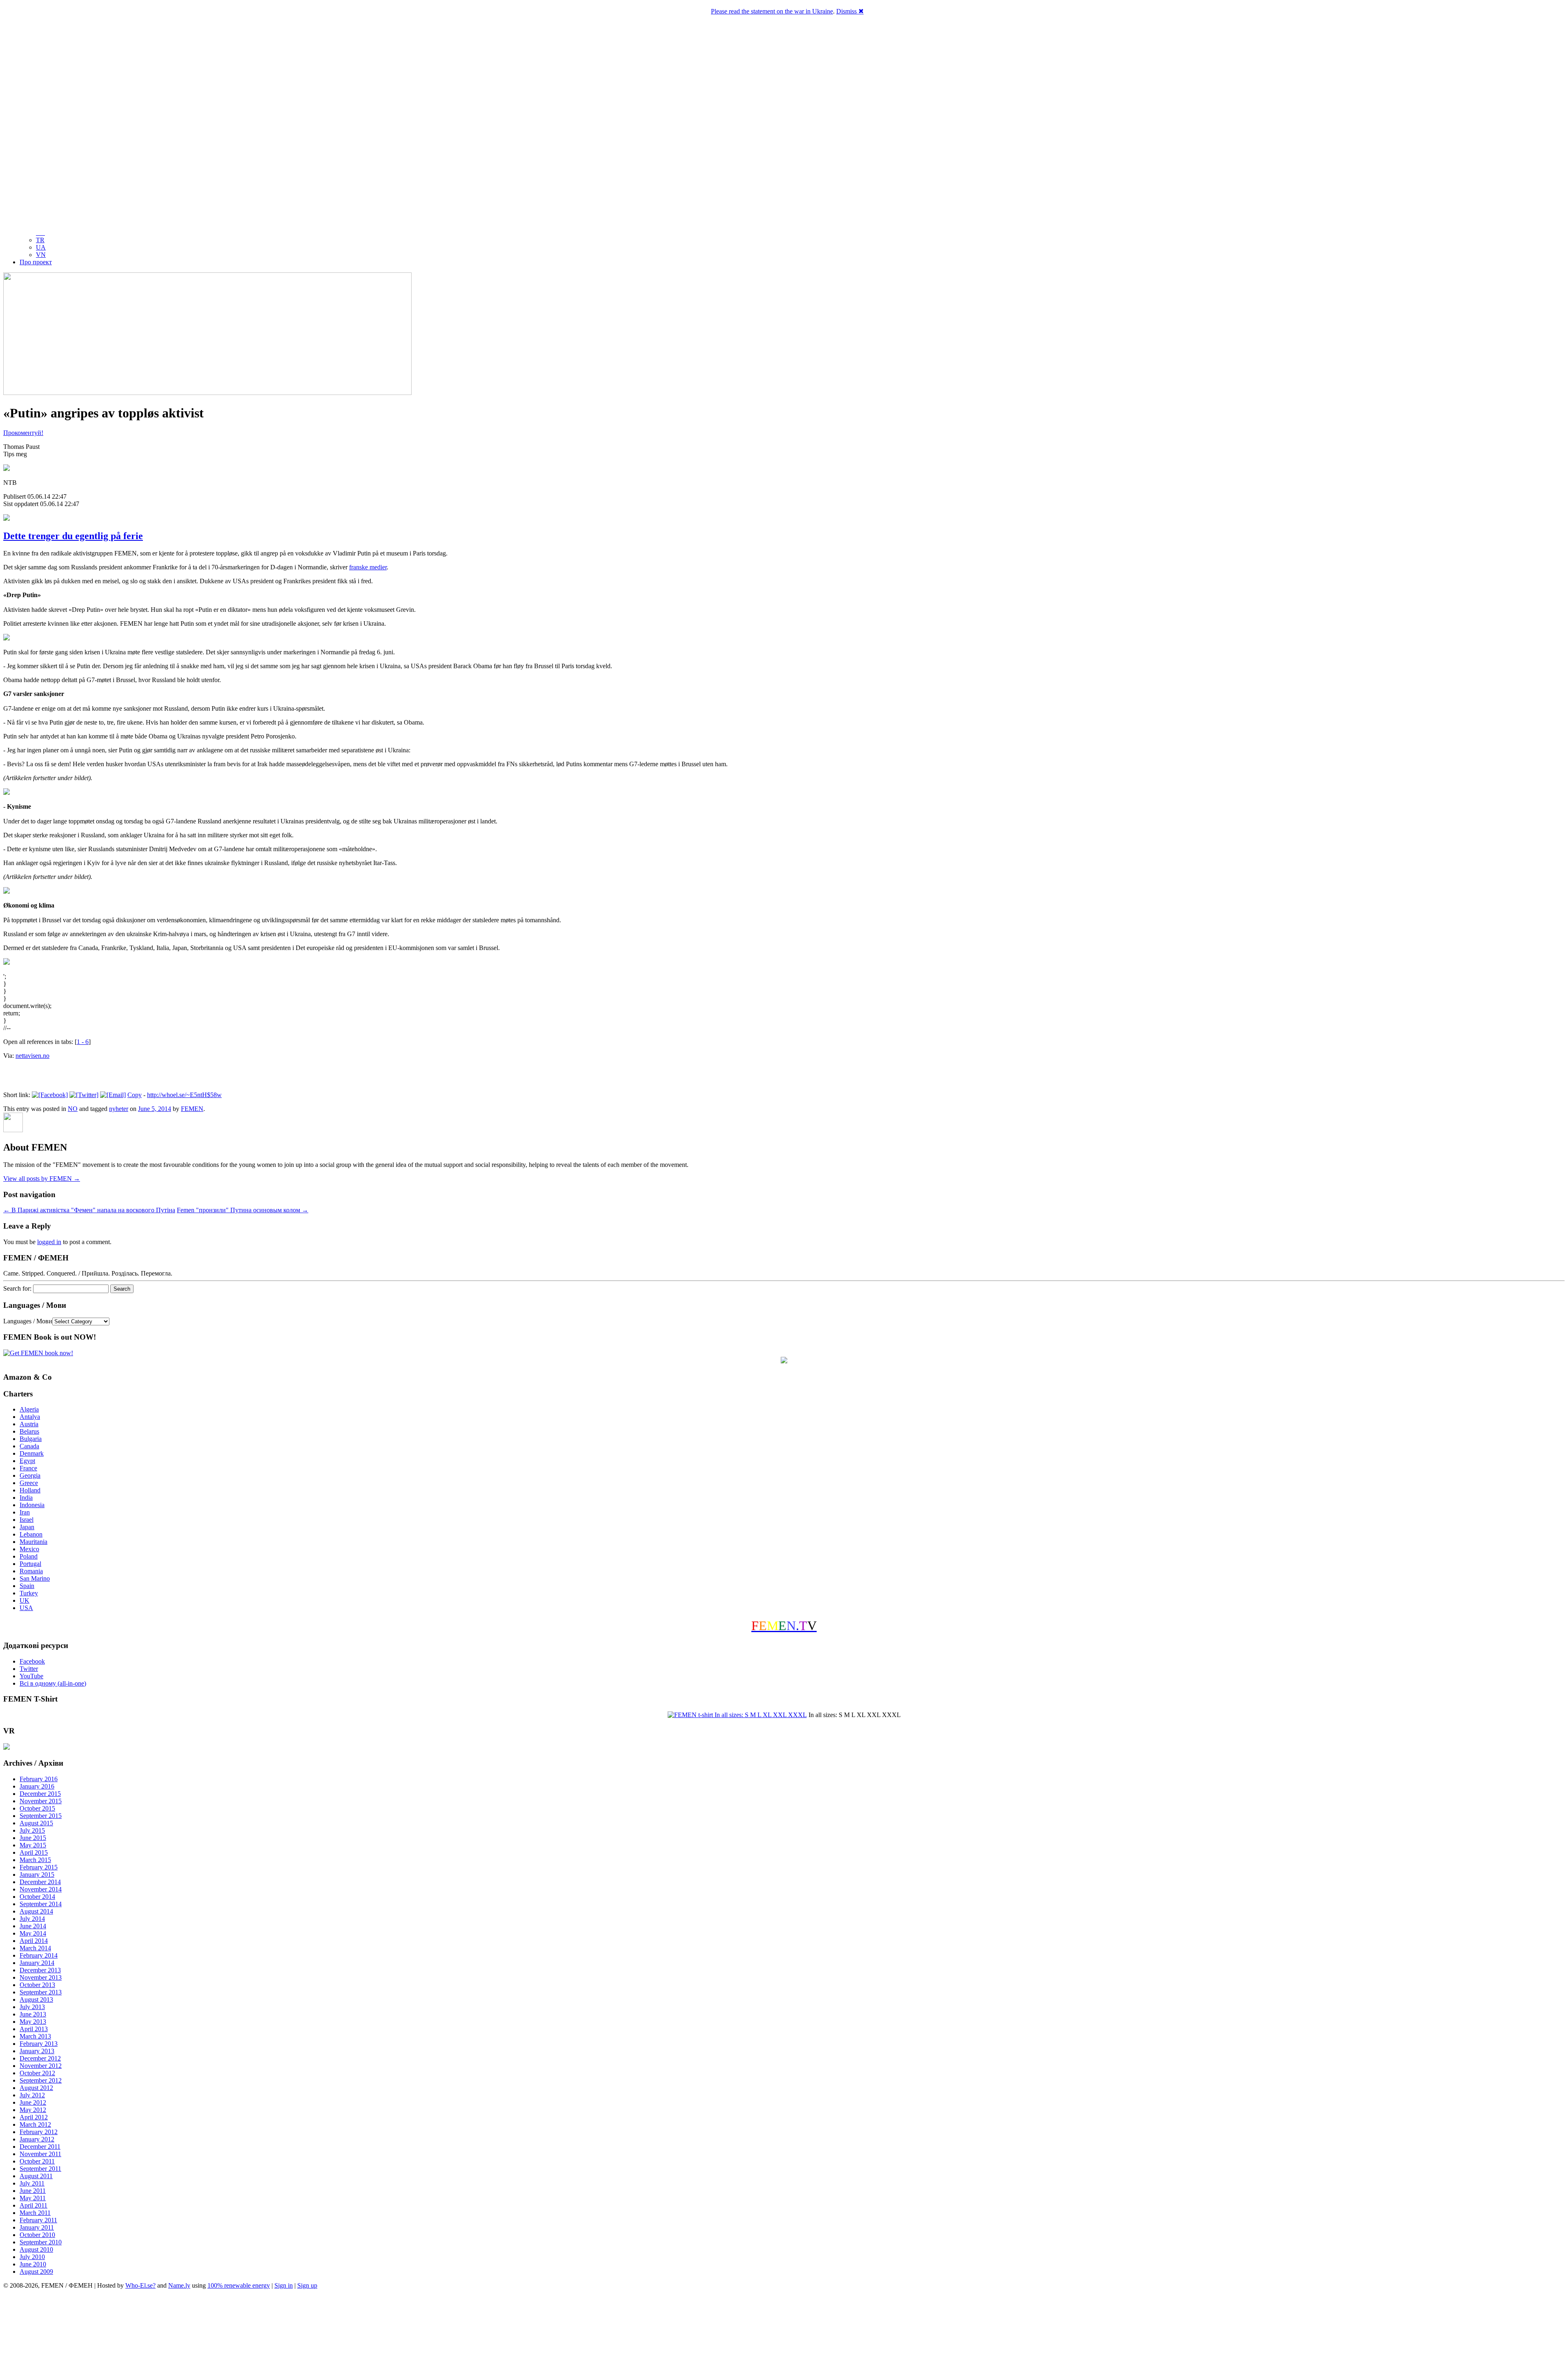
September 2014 (41, 1904)
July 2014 (32, 1919)
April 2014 (34, 1941)
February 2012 (39, 2132)
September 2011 (40, 2169)
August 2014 (36, 1911)
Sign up (307, 2285)
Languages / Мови (28, 1321)
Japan (27, 1527)
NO (73, 1109)
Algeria (29, 1409)
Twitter (29, 1669)
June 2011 (33, 2191)
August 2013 (36, 1999)
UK (24, 1600)
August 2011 (36, 2176)
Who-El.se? (140, 2285)
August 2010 (36, 2249)
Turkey (29, 1593)
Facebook (32, 1661)
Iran (25, 1512)
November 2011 (40, 2154)
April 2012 (34, 2117)
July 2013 (32, 2007)
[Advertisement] (784, 2322)
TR (40, 240)
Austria (29, 1424)
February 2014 (39, 1955)
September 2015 (41, 1816)
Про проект (36, 262)
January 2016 (37, 1786)
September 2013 (41, 1992)
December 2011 (40, 2147)
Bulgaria (31, 1439)
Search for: (17, 1288)
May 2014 (33, 1933)
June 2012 (33, 2102)
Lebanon (31, 1534)
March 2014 (35, 1948)
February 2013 (39, 2044)
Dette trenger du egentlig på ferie (73, 536)
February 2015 (39, 1867)
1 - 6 (83, 1042)
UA (41, 247)
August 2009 (36, 2272)
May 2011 (33, 2198)
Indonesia (32, 1505)
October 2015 (37, 1808)
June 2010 (33, 2264)
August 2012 (36, 2088)
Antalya (30, 1417)
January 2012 (37, 2139)
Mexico (29, 1549)
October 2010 (37, 2235)
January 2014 (37, 1963)
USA (26, 1608)
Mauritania (33, 1542)
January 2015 (37, 1875)
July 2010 (32, 2257)
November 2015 (41, 1801)
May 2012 (33, 2110)
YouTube (31, 1676)
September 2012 (41, 2080)
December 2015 (40, 1794)
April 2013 (34, 2029)
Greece (29, 1483)
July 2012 (32, 2095)
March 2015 (35, 1860)
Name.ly (179, 2285)
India (26, 1498)
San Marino (35, 1578)
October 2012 (37, 2073)
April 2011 (33, 2205)
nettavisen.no (32, 1056)
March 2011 (35, 2213)
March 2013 (35, 2036)
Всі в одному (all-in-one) (53, 1683)
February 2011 (38, 2220)
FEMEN (192, 1109)
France (28, 1468)
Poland (29, 1556)
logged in (49, 1242)
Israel (27, 1520)
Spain (27, 1586)
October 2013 (37, 1985)
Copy (135, 1095)
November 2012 (41, 2066)
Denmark (32, 1453)
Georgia (30, 1475)
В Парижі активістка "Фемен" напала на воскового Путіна (89, 1210)
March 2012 (35, 2124)
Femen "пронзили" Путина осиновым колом (243, 1210)
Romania (31, 1571)
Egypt (27, 1461)
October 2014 (37, 1897)
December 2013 (40, 1970)
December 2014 (40, 1882)
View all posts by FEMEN (42, 1179)
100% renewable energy (239, 2285)
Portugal (30, 1564)
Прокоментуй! (23, 433)
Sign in (284, 2285)
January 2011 (37, 2227)
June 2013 (33, 2014)
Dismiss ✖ (850, 11)
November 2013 (41, 1977)
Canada (29, 1446)
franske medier (368, 567)
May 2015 (33, 1845)
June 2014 (33, 1926)
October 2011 (37, 2161)
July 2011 (32, 2183)
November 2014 (41, 1889)
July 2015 (32, 1830)
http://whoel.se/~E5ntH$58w (184, 1095)
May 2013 (33, 2022)
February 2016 (39, 1779)
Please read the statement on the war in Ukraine (772, 11)
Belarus (29, 1431)
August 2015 (36, 1823)
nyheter (119, 1109)
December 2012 (40, 2058)
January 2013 (37, 2051)
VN (41, 255)
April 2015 (34, 1852)
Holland (30, 1490)
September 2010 (41, 2242)
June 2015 (33, 1838)
